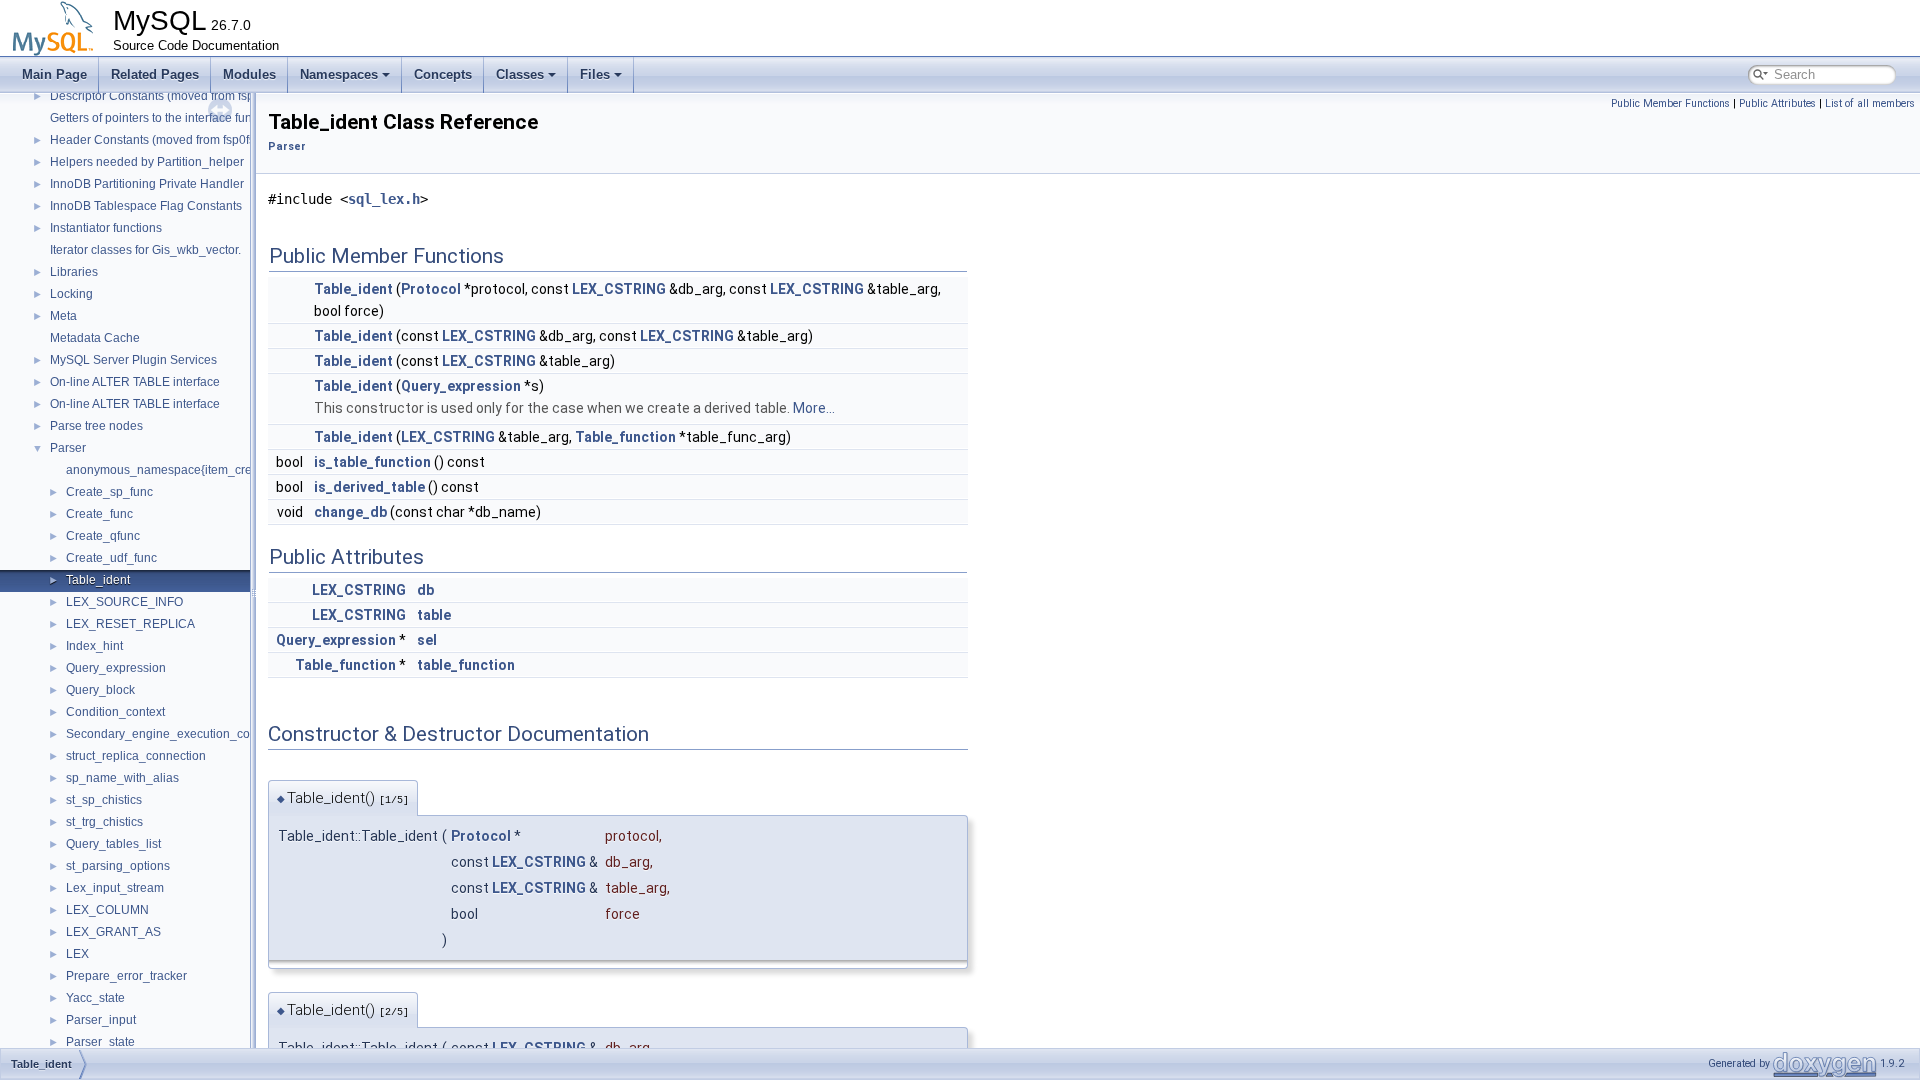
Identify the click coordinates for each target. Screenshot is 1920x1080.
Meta (63, 316)
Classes (520, 74)
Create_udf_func (111, 558)
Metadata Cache (95, 338)
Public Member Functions (1670, 103)
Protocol (431, 289)
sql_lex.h (384, 199)
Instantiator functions (106, 228)
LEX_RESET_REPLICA (130, 624)
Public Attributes (1777, 103)
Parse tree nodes (96, 426)
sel (427, 640)
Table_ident (98, 580)
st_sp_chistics (104, 800)
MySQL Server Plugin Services (133, 360)
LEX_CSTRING (619, 289)
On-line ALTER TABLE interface (135, 382)
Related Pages (155, 74)
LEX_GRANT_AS (113, 932)
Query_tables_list (113, 844)
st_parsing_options (118, 866)
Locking (71, 294)
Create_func (99, 514)
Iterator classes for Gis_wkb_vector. (145, 250)
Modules (249, 74)
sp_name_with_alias (122, 778)
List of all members (1870, 103)
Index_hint (94, 646)
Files (595, 74)
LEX (77, 954)
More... (814, 408)
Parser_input (101, 1020)
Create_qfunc (103, 536)
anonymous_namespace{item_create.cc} (177, 470)
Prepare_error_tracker (126, 976)
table (434, 615)
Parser (68, 448)
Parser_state (100, 1042)
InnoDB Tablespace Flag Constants (146, 206)
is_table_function (372, 462)
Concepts (443, 74)
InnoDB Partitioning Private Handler (147, 184)
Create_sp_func (109, 492)
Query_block (100, 690)
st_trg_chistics (104, 822)
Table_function (625, 437)
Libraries (74, 272)
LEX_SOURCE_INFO (124, 602)
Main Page (54, 74)
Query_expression (116, 668)
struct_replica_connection (136, 756)
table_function (466, 665)
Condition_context (115, 712)
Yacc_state (95, 998)
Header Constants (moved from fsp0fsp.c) (162, 140)
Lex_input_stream (115, 888)
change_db (350, 512)
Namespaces (339, 74)
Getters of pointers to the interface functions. (168, 118)
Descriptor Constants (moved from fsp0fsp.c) (170, 96)
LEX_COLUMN (107, 910)
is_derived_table (369, 487)
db (425, 590)
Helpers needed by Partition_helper (147, 162)
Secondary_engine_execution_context (171, 734)
